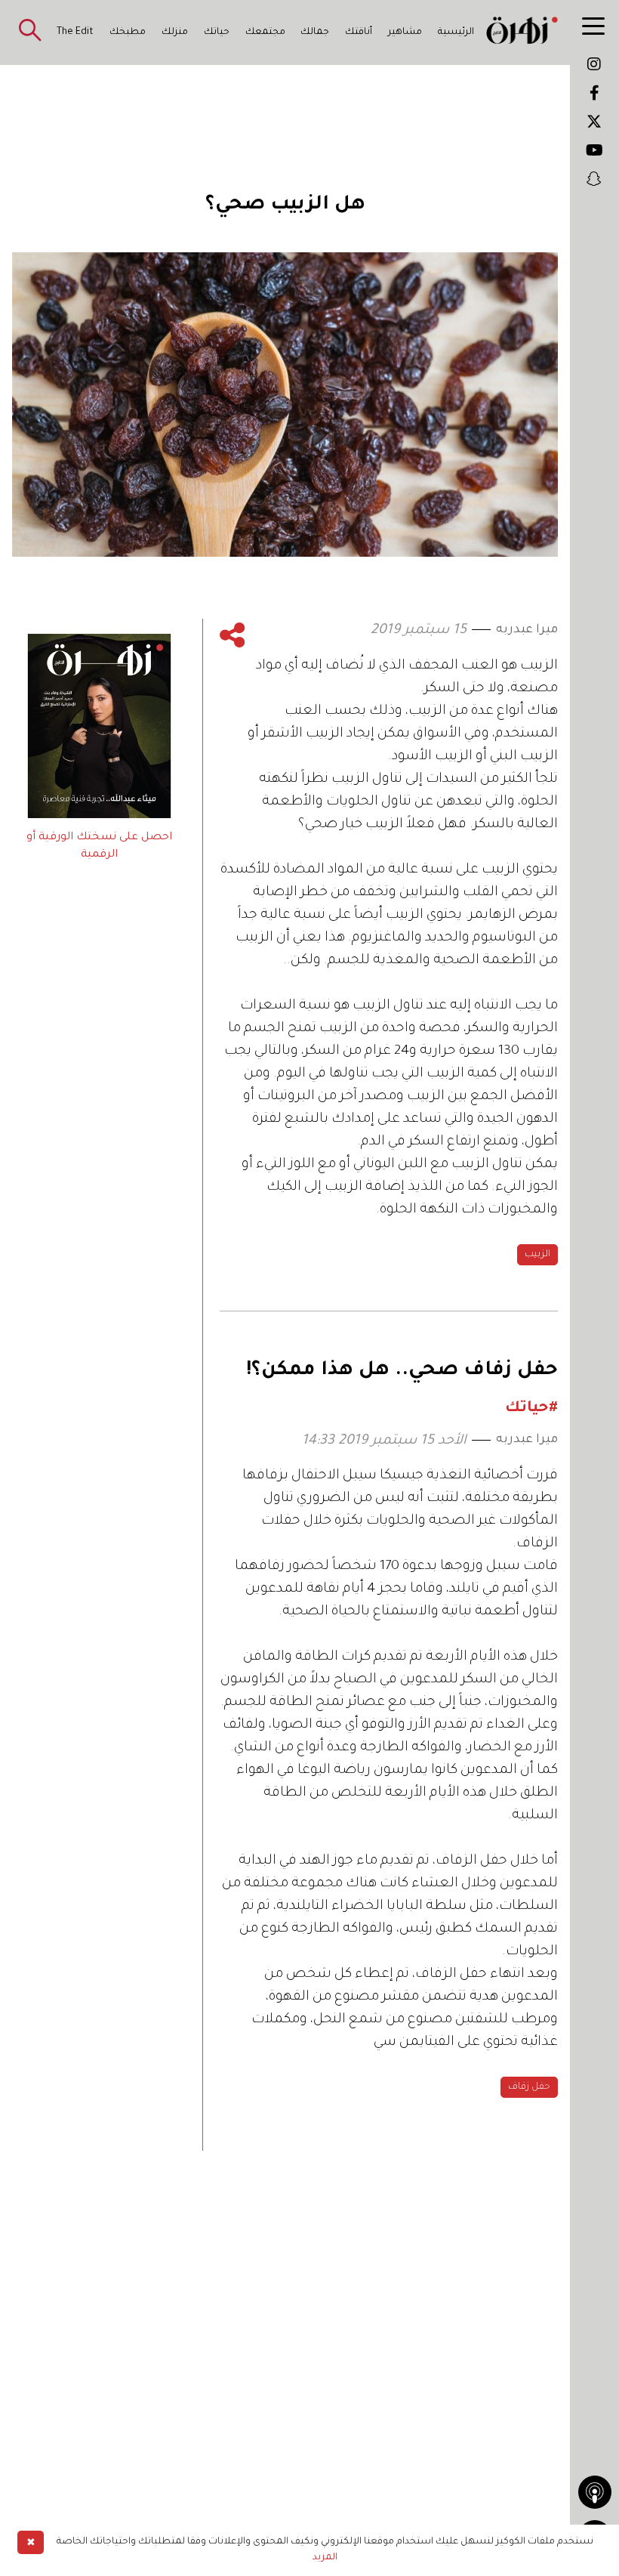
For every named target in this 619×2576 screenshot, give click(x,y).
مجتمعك (265, 32)
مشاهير (405, 32)
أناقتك (359, 32)
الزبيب (537, 1255)
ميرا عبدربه (527, 630)
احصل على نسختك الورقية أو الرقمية (99, 846)
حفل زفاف (529, 2087)
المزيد (325, 2558)
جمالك (315, 32)
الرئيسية (456, 32)
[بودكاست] (595, 2492)
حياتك (217, 32)
